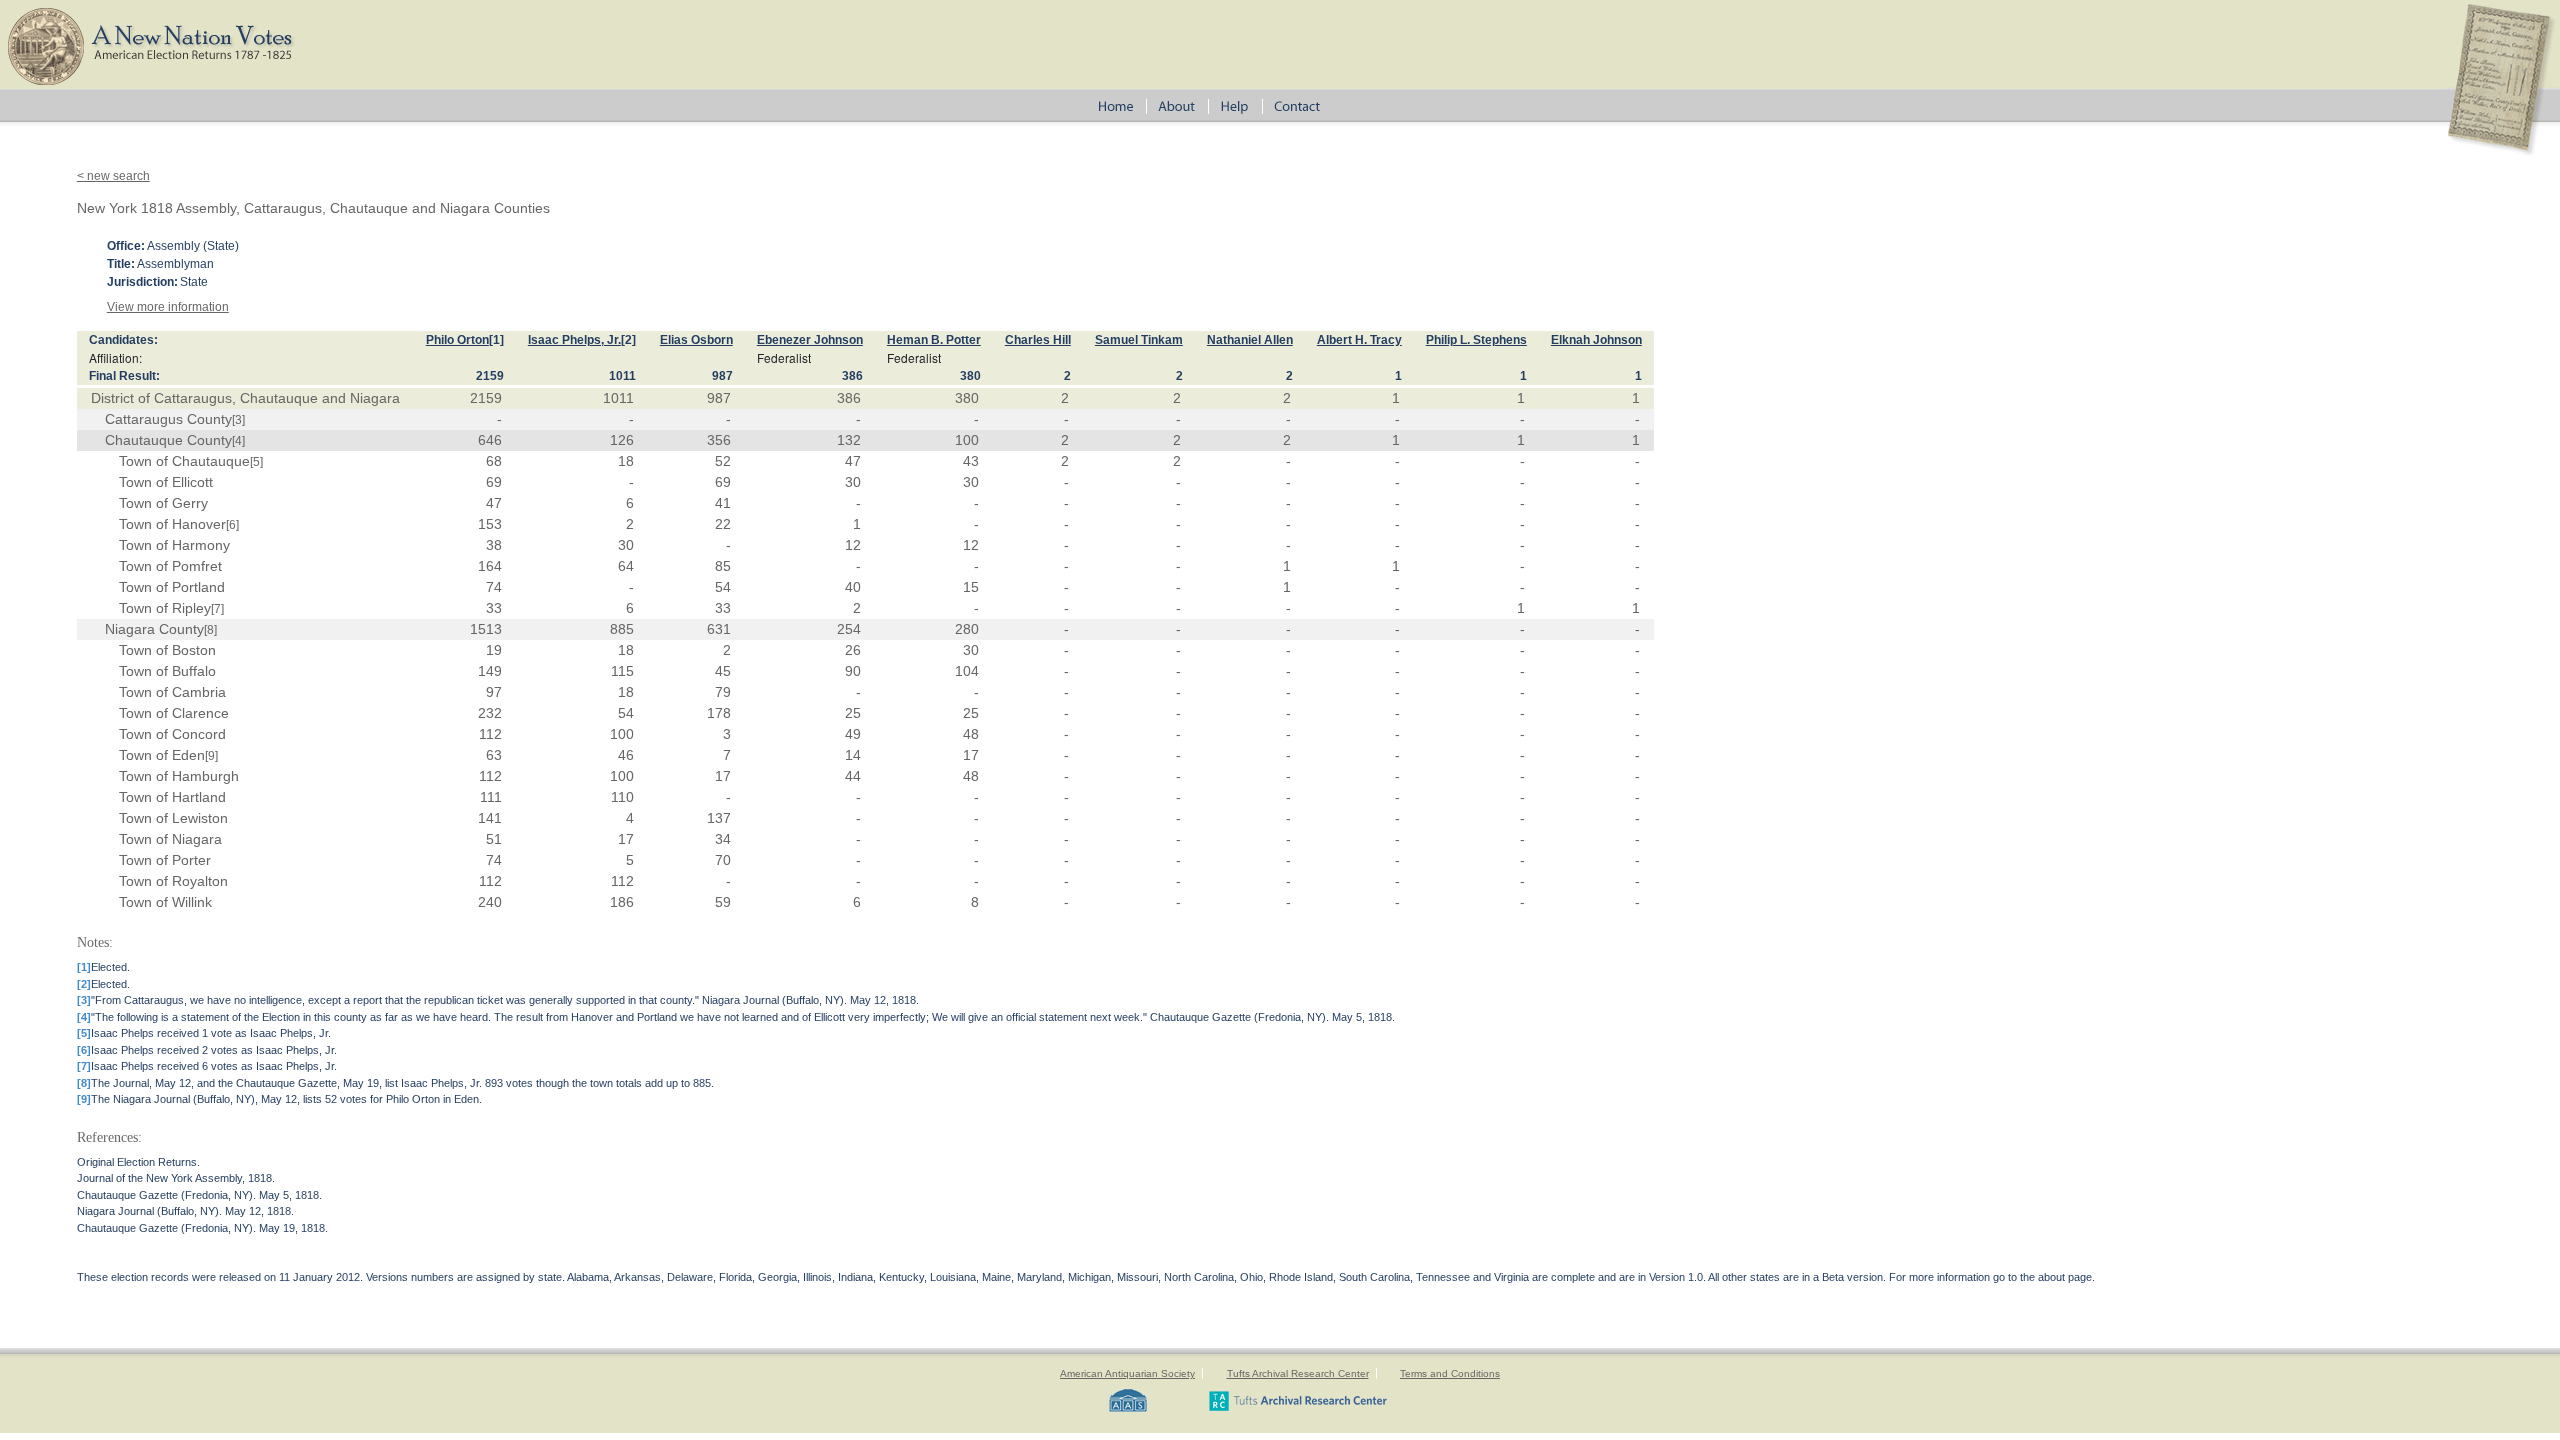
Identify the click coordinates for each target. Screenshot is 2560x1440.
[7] (217, 609)
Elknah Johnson (1596, 340)
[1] (496, 340)
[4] (238, 441)
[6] (232, 525)
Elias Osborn (696, 340)
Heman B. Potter (934, 340)
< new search (113, 176)
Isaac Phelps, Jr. (574, 340)
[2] (628, 340)
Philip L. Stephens (1476, 340)
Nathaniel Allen (1250, 340)
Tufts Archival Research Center (1298, 1373)
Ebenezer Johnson (810, 340)
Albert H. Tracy (1359, 340)
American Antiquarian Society (1127, 1373)
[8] (210, 630)
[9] (211, 756)
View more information (168, 307)
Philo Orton (457, 340)
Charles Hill (1038, 340)
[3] (238, 420)
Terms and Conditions (1450, 1373)
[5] (256, 462)
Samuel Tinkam (1139, 340)
